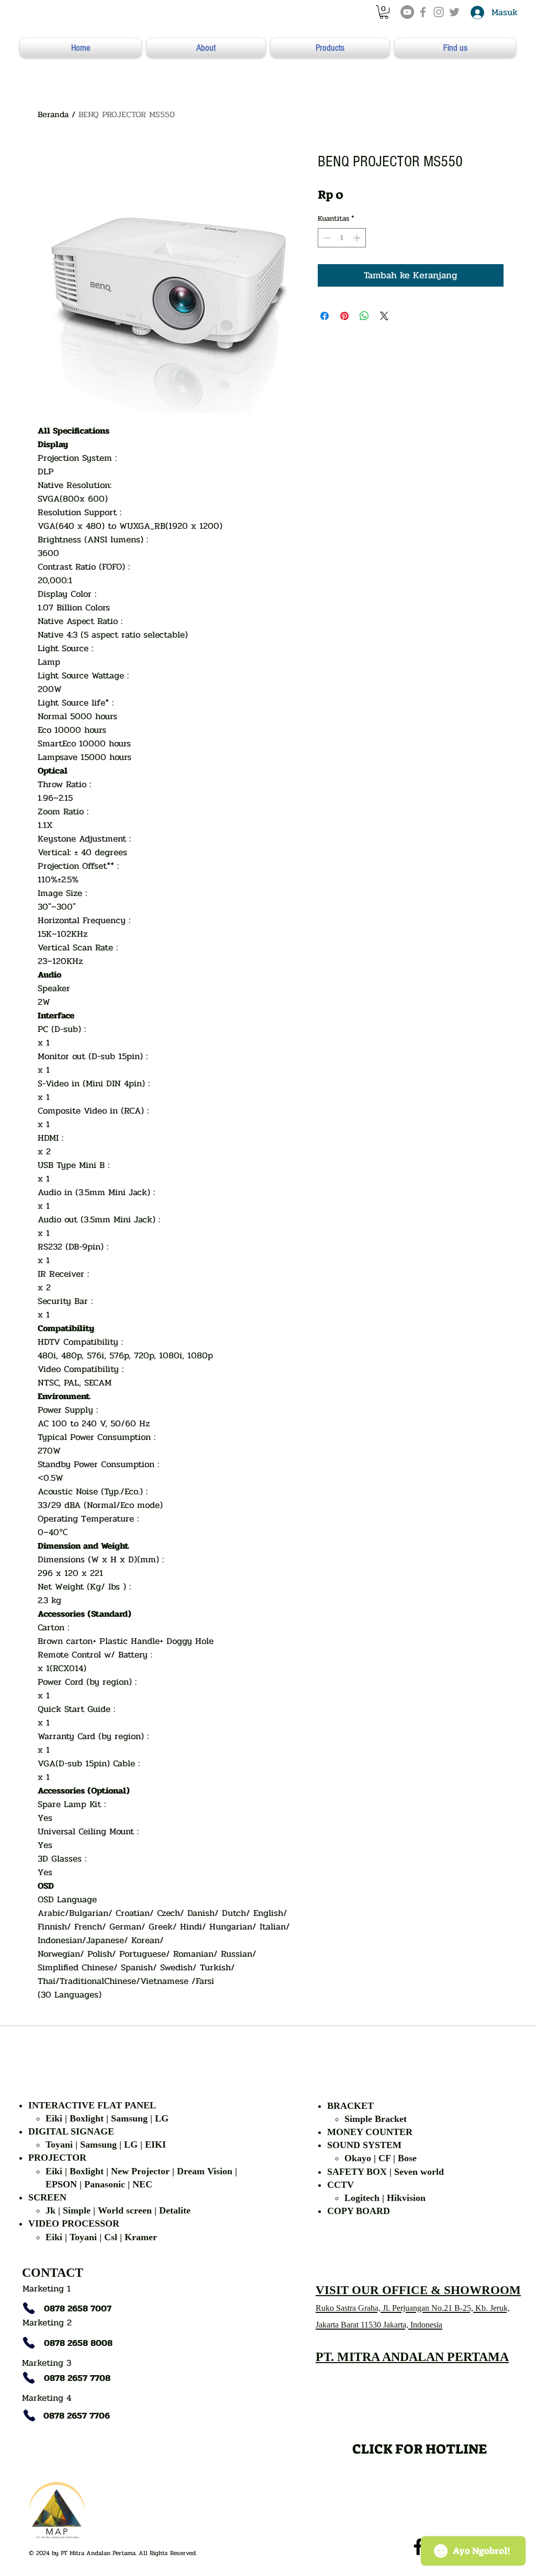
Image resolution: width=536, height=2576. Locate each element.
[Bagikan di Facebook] (325, 316)
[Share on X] (384, 316)
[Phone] (29, 2308)
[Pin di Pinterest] (344, 316)
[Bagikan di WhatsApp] (364, 316)
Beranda (53, 114)
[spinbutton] (342, 238)
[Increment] (358, 238)
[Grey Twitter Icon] (454, 12)
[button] (384, 12)
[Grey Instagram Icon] (439, 12)
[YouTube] (407, 12)
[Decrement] (326, 238)
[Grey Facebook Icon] (423, 12)
